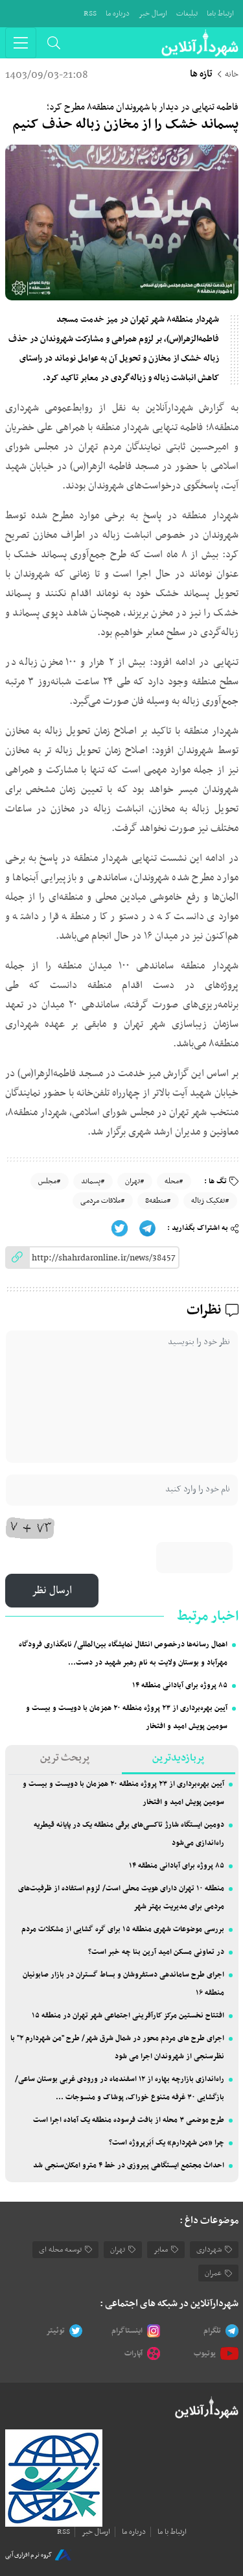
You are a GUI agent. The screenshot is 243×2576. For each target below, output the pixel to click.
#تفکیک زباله (210, 1201)
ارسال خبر (153, 14)
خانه (232, 75)
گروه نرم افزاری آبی (29, 2555)
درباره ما (118, 14)
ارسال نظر (52, 1591)
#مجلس (50, 1181)
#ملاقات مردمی (103, 1201)
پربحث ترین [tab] (65, 1758)
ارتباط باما (220, 14)
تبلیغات (187, 14)
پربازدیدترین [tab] (178, 1758)
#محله (174, 1181)
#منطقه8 (158, 1201)
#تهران (135, 1181)
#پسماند (93, 1181)
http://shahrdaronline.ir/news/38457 (104, 1258)
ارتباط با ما (172, 2532)
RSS (90, 14)
